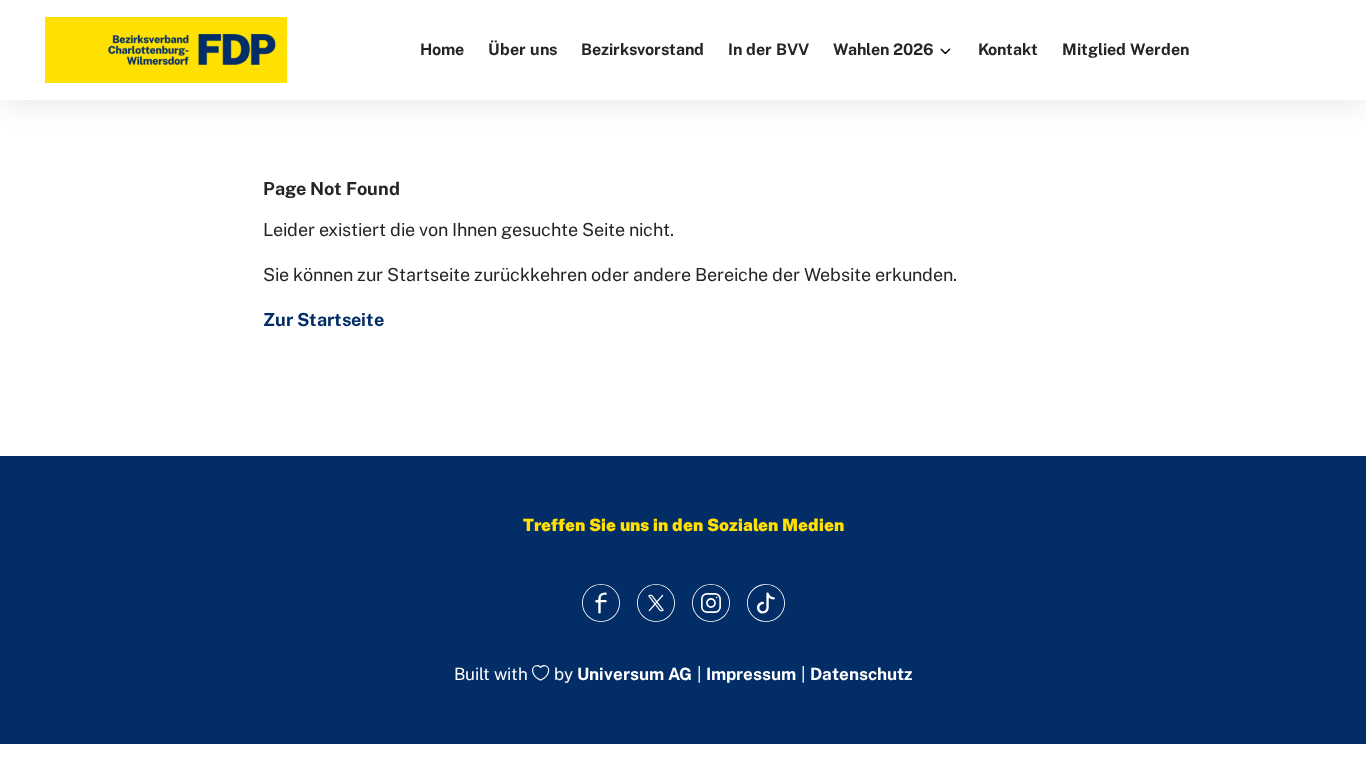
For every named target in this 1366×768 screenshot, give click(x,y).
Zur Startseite (323, 319)
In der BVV (768, 49)
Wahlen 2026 (883, 49)
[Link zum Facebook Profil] (600, 602)
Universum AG (634, 675)
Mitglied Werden (1125, 49)
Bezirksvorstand (642, 49)
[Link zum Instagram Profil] (710, 602)
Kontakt (1008, 49)
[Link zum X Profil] (655, 602)
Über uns (522, 49)
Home (442, 49)
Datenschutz (861, 674)
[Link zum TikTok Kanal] (765, 602)
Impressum (751, 674)
